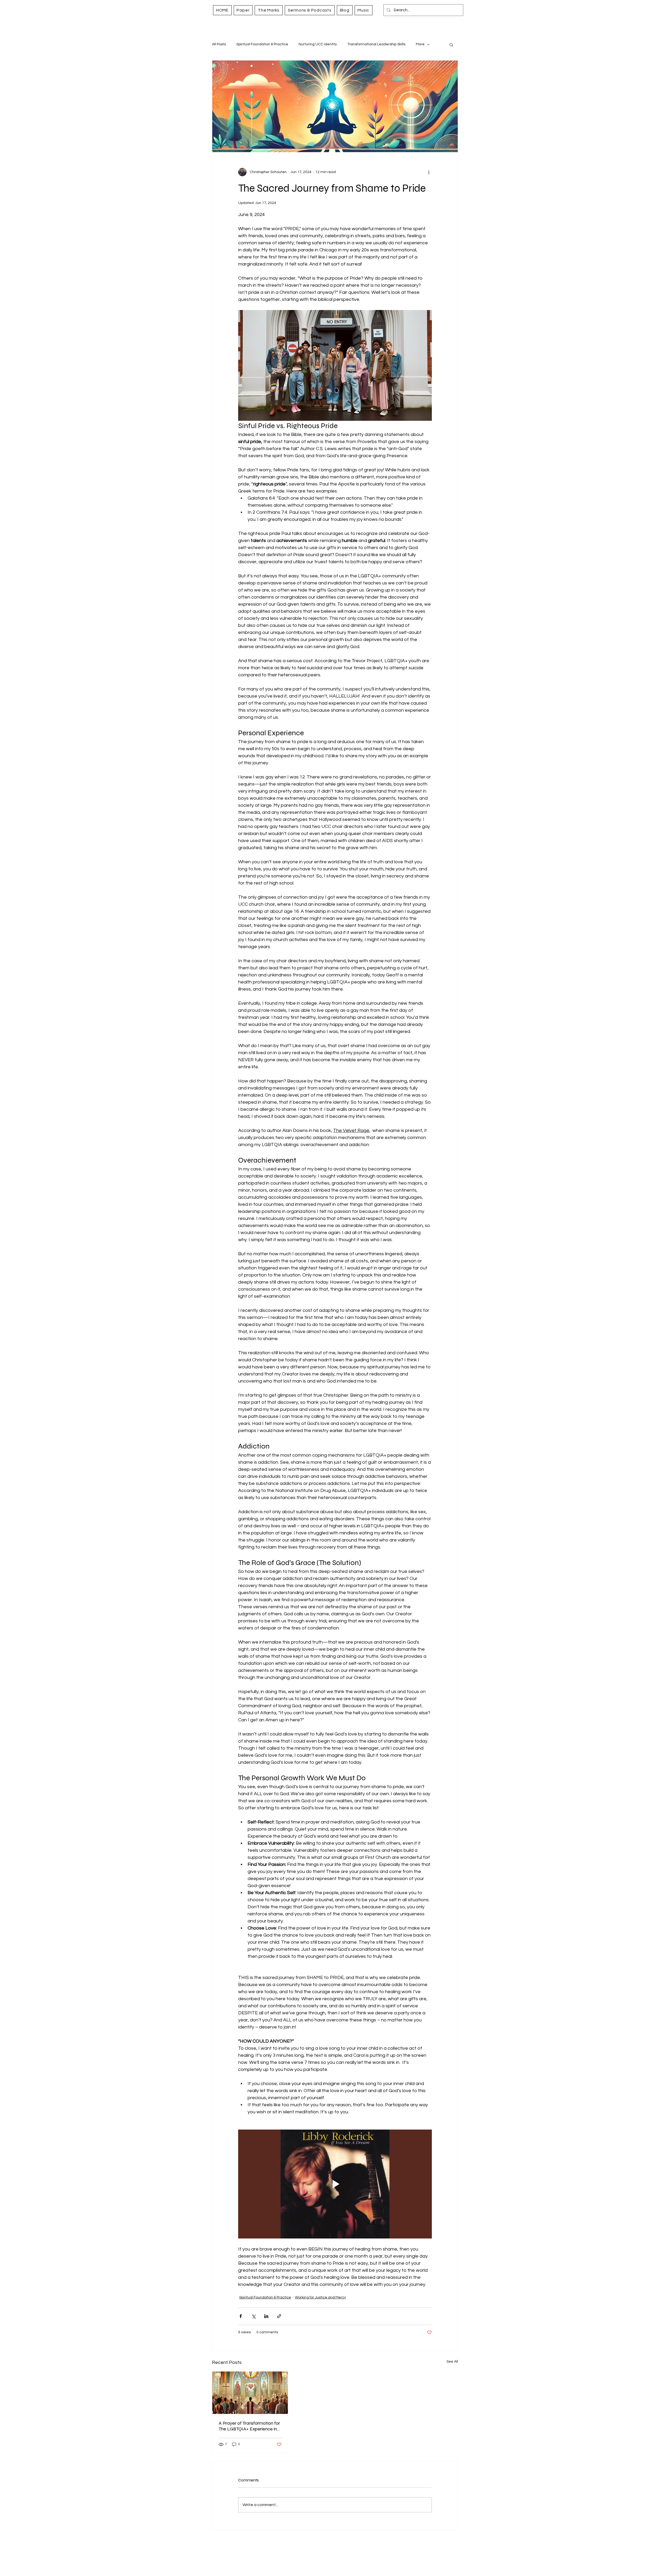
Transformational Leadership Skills (376, 44)
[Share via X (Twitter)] (253, 2316)
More (420, 44)
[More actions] (429, 172)
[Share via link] (279, 2316)
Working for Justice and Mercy (320, 2297)
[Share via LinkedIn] (266, 2316)
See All (452, 2362)
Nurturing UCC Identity (318, 44)
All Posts (219, 44)
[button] (451, 45)
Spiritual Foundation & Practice (262, 44)
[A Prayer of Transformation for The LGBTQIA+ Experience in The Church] (250, 2393)
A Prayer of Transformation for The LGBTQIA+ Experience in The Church (249, 2426)
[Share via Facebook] (241, 2316)
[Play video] (335, 2184)
